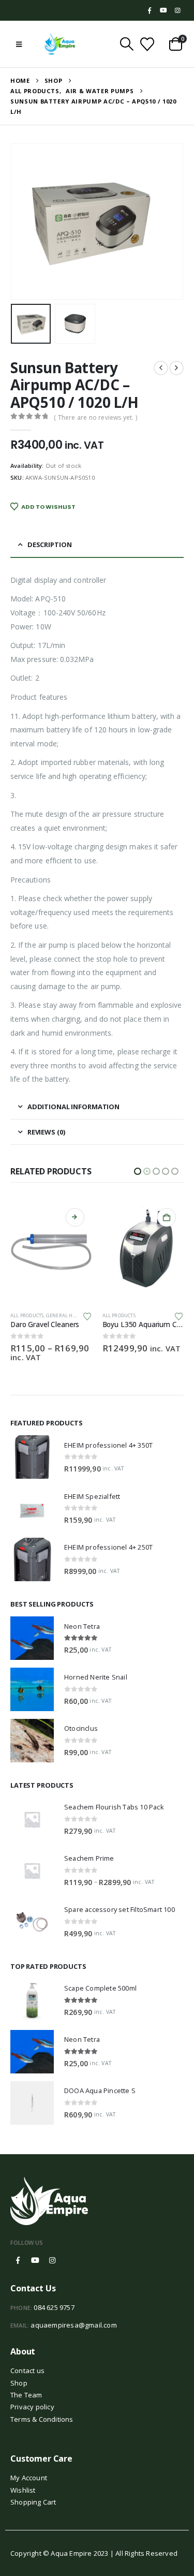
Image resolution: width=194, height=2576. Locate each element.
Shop (19, 2374)
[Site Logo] (60, 44)
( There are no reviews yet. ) (95, 417)
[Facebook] (150, 10)
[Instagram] (177, 10)
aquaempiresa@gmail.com (73, 2316)
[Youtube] (163, 10)
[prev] (161, 368)
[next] (176, 368)
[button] (19, 44)
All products (27, 1315)
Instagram (52, 2252)
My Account (29, 2469)
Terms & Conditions (42, 2410)
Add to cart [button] (75, 1217)
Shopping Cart (33, 2493)
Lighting (150, 1315)
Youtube (35, 2252)
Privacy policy (32, 2398)
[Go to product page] (52, 1252)
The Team (26, 2386)
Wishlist (23, 2481)
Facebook (18, 2252)
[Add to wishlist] (87, 1316)
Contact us (27, 2362)
